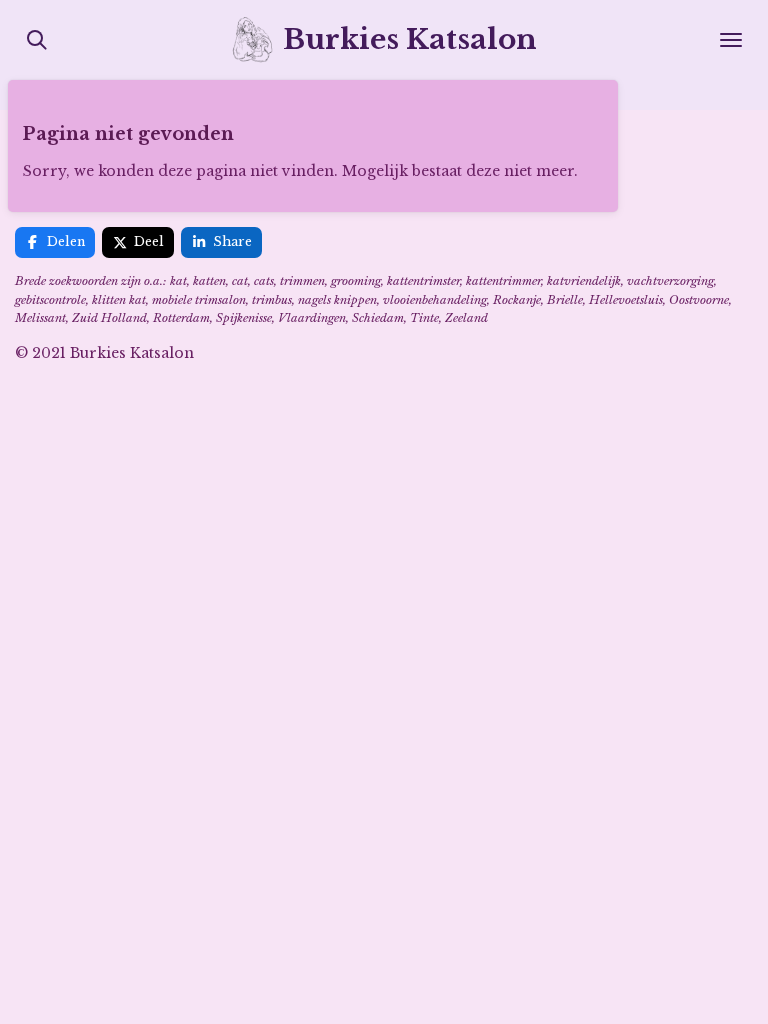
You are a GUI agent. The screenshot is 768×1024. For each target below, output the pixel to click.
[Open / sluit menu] (731, 40)
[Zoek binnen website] (37, 40)
